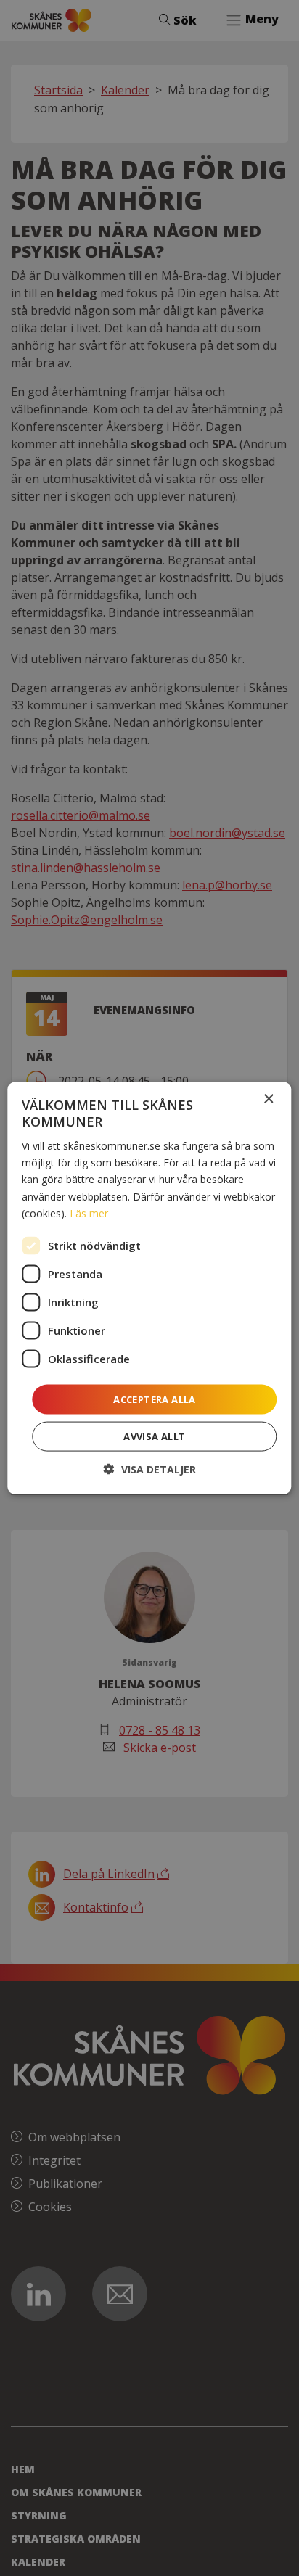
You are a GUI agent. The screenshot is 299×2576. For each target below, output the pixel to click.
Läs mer (89, 1213)
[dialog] (149, 1288)
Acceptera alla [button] (155, 1399)
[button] (150, 1469)
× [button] (268, 1099)
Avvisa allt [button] (154, 1436)
